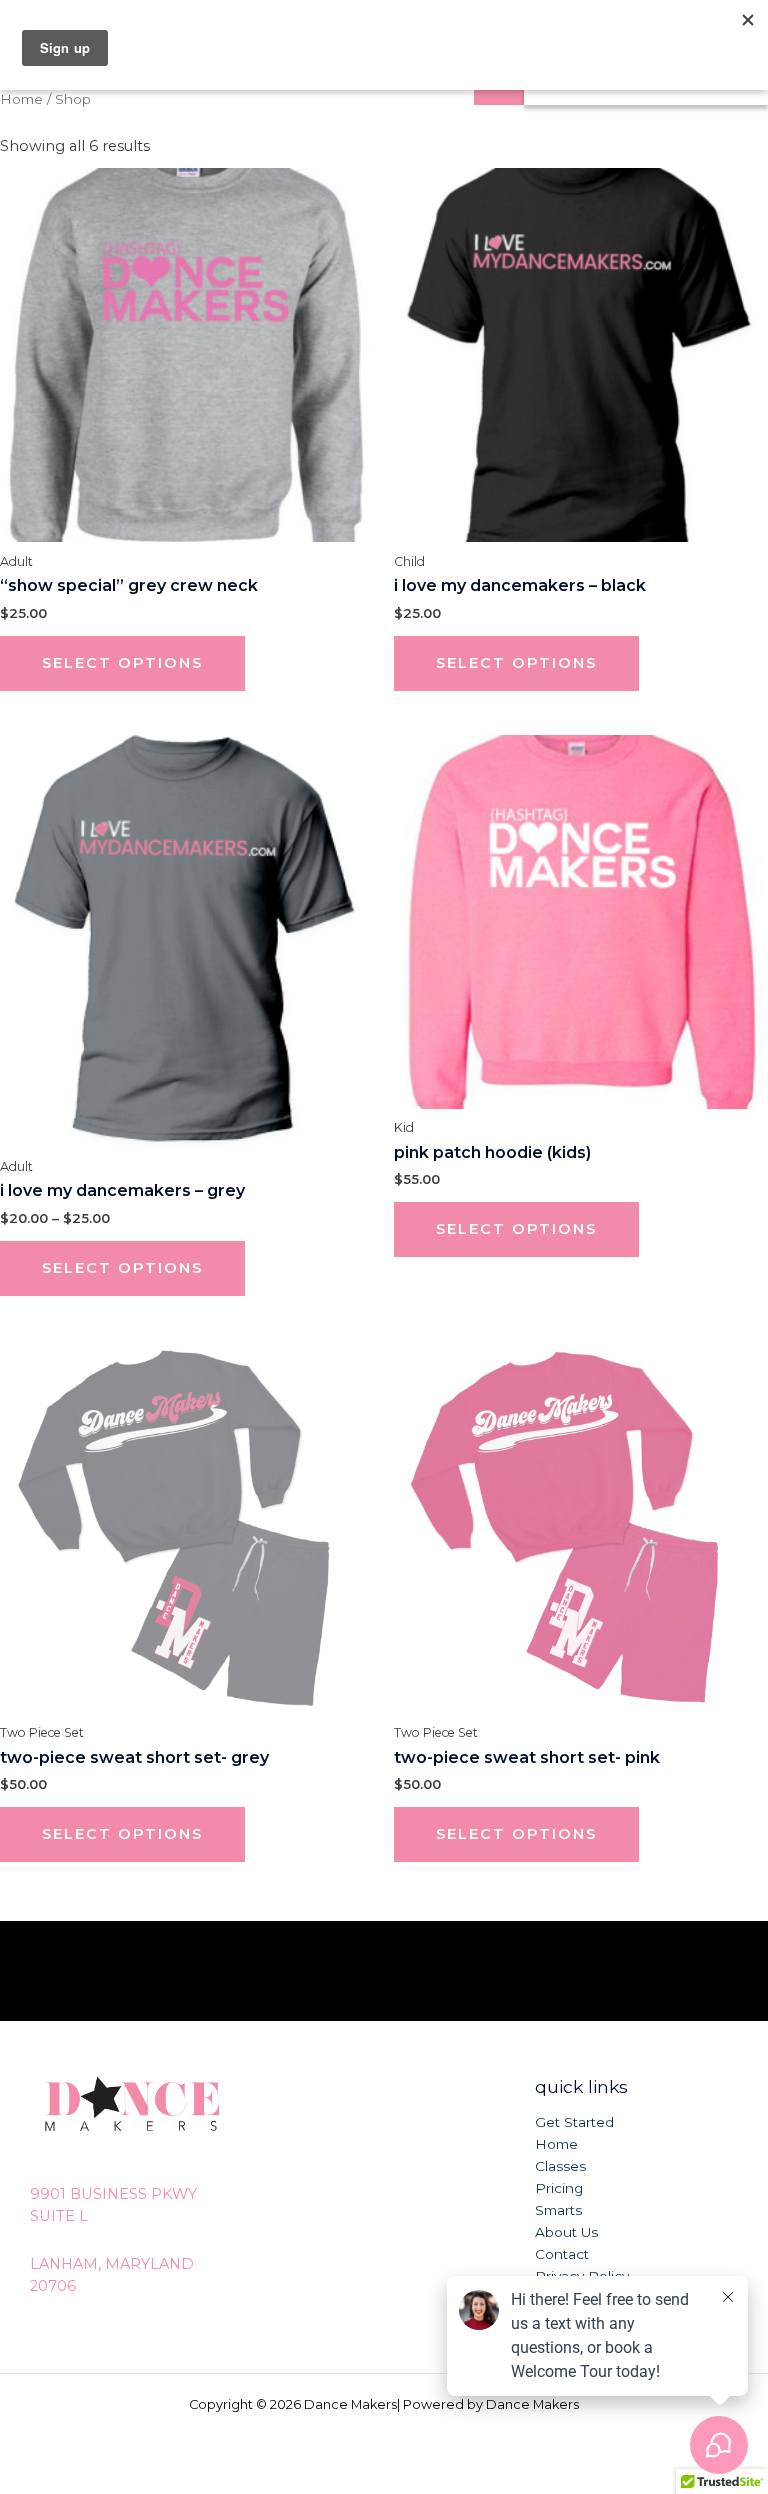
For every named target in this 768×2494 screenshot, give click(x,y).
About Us (566, 2232)
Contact (562, 2254)
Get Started (574, 2122)
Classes (560, 2166)
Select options (122, 663)
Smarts (558, 2210)
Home (21, 99)
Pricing (559, 2188)
